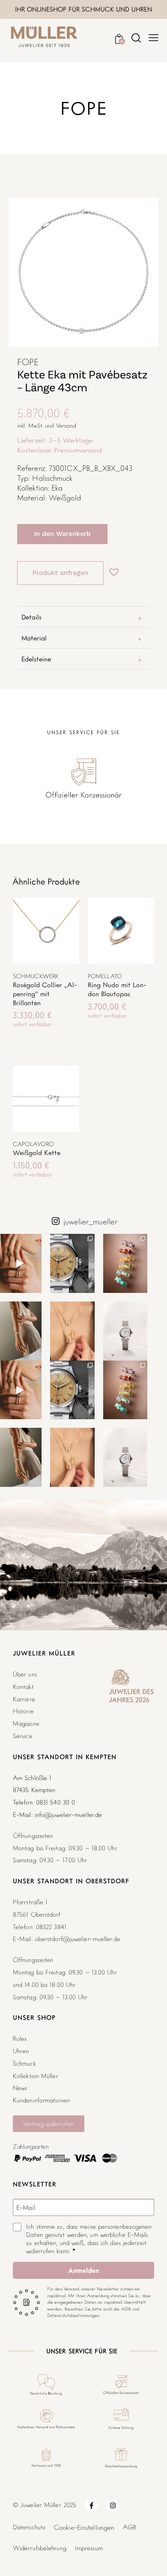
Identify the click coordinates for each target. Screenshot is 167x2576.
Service (23, 1736)
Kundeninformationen (41, 2100)
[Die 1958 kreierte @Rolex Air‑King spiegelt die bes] (72, 1263)
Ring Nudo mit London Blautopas (117, 989)
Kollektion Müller (36, 2076)
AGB (130, 2527)
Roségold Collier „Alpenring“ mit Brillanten (45, 994)
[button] (112, 568)
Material (34, 638)
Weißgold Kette (37, 1152)
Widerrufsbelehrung (40, 2548)
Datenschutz (29, 2527)
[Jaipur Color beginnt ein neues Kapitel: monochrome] (125, 1263)
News (20, 2088)
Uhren (21, 2051)
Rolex (20, 2038)
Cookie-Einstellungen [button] (84, 2527)
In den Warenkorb (62, 534)
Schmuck (24, 2063)
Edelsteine (36, 659)
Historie (23, 1711)
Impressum (89, 2548)
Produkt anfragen (60, 573)
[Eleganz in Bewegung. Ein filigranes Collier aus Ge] (72, 1331)
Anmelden (83, 2270)
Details (32, 617)
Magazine (26, 1723)
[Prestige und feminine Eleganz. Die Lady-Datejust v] (125, 1331)
